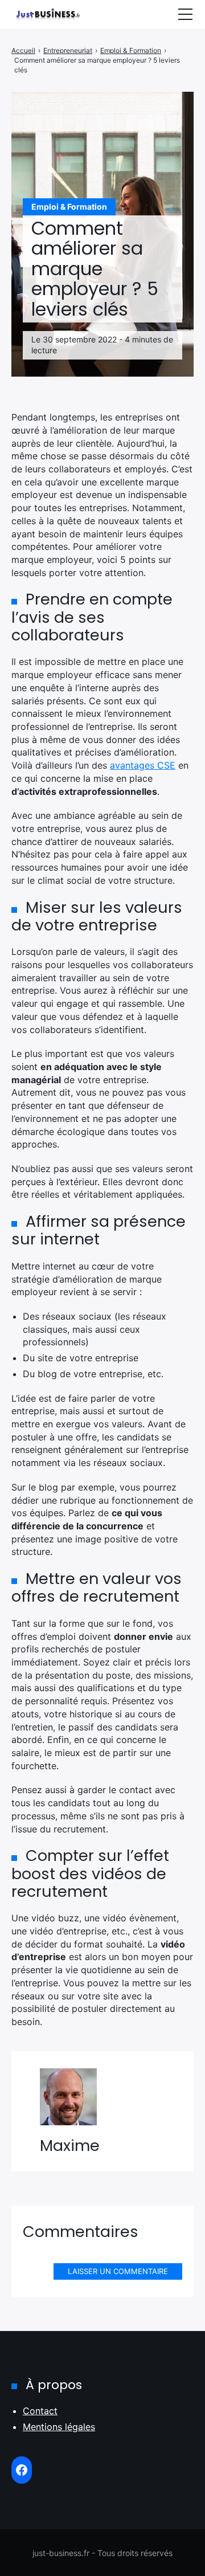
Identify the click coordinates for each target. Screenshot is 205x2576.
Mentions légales (59, 2427)
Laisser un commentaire (118, 2271)
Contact (40, 2411)
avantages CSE (143, 765)
